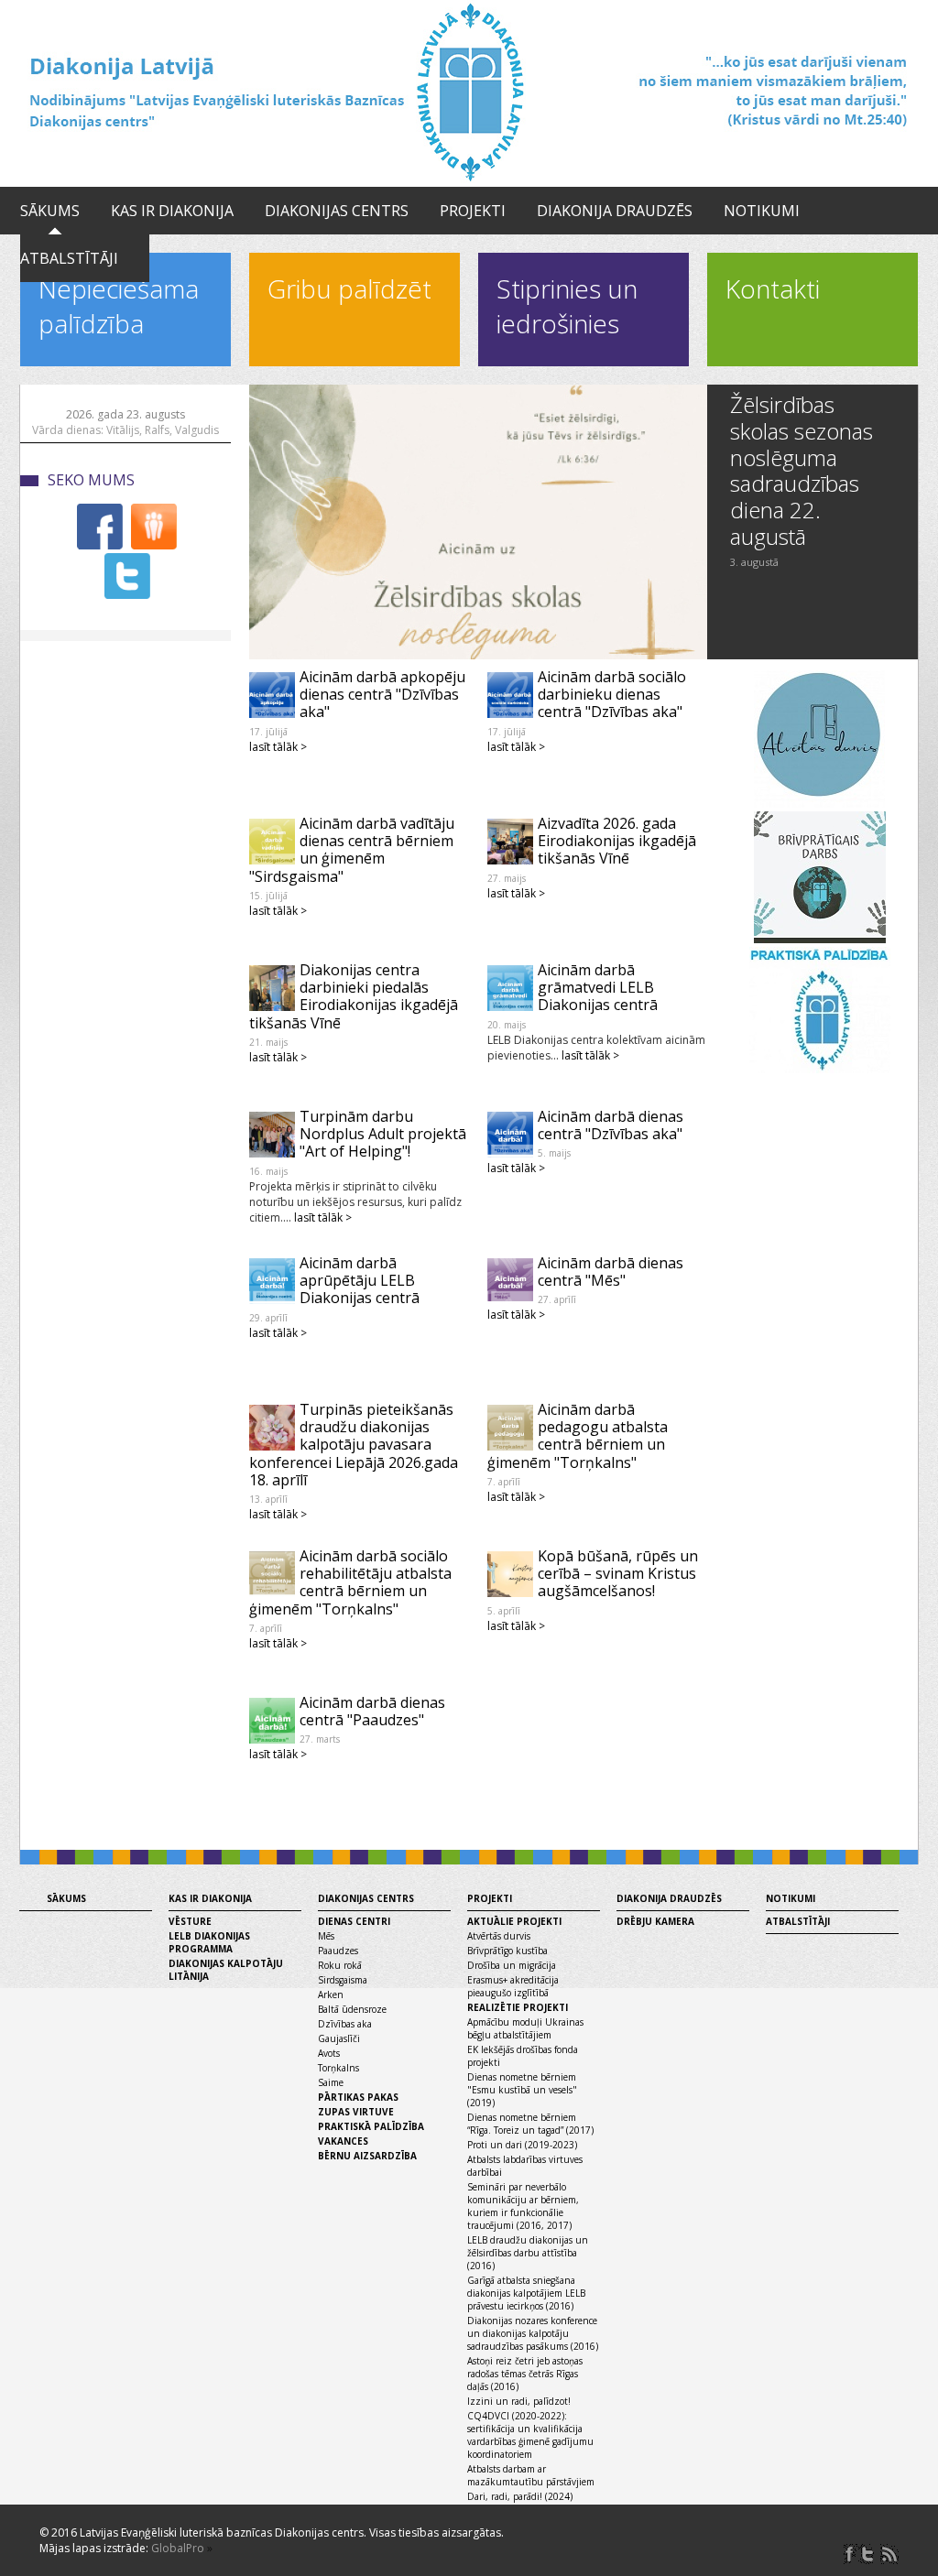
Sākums (50, 211)
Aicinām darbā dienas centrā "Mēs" (611, 1272)
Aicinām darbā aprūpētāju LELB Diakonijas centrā (360, 1280)
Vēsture (190, 1921)
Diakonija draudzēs (615, 211)
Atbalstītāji (69, 258)
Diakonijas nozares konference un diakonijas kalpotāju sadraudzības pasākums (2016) (533, 2333)
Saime (331, 2082)
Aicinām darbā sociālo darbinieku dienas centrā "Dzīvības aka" (612, 694)
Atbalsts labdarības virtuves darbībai (525, 2166)
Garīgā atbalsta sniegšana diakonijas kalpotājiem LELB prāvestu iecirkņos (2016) (526, 2293)
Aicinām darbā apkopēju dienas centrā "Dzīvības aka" (382, 694)
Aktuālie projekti (514, 1921)
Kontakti (773, 288)
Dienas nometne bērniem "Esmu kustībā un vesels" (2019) (522, 2090)
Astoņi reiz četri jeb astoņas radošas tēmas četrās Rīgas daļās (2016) (525, 2374)
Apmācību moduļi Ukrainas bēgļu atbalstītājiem (525, 2028)
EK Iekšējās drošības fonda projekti (523, 2056)
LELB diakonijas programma (209, 1942)
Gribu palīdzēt (349, 288)
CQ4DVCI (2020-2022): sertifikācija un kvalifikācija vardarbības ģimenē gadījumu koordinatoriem (530, 2435)
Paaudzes (338, 1951)
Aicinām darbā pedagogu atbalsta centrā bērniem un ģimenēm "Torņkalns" (578, 1436)
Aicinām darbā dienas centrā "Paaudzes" (372, 1711)
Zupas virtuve (356, 2112)
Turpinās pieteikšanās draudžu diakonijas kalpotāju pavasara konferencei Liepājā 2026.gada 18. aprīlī (354, 1445)
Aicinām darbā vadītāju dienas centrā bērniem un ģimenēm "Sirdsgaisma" (352, 850)
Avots (329, 2053)
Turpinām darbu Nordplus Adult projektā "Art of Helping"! (383, 1134)
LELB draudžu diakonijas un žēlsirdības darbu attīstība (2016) (528, 2253)
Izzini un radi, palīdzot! (519, 2401)
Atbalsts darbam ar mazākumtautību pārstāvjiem (531, 2475)
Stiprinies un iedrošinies (567, 306)
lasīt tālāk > (278, 747)
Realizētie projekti (518, 2007)
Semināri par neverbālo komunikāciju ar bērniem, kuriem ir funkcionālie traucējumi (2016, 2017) (523, 2206)
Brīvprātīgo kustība (507, 1951)
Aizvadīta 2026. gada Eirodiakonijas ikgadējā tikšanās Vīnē (617, 841)
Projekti (473, 211)
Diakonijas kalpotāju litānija (226, 1970)
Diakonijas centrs (337, 211)
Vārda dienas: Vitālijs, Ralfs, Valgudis (125, 430)
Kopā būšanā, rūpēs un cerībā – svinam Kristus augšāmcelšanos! (618, 1573)
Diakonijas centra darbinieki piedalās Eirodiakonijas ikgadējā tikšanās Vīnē (354, 996)
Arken (331, 1994)
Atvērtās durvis (499, 1936)
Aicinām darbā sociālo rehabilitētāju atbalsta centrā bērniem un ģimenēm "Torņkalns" (350, 1582)
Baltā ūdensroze (352, 2009)
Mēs (326, 1936)
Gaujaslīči (339, 2038)
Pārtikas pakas (358, 2097)
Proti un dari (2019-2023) (522, 2145)
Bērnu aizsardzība (367, 2156)
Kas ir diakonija (172, 211)
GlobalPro (178, 2548)
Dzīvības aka (345, 2024)
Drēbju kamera (655, 1921)
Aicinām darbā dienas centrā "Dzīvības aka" (611, 1125)
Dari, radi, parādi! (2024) (520, 2496)
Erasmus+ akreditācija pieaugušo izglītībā (513, 1986)
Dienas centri (354, 1921)
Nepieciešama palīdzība (119, 306)
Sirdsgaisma (343, 1980)
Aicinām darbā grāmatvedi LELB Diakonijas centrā (598, 987)
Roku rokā (340, 1965)
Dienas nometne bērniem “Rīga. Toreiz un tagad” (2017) (530, 2124)
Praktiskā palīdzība (371, 2126)
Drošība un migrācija (512, 1965)
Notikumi (762, 211)
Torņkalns (338, 2068)
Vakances (343, 2141)
